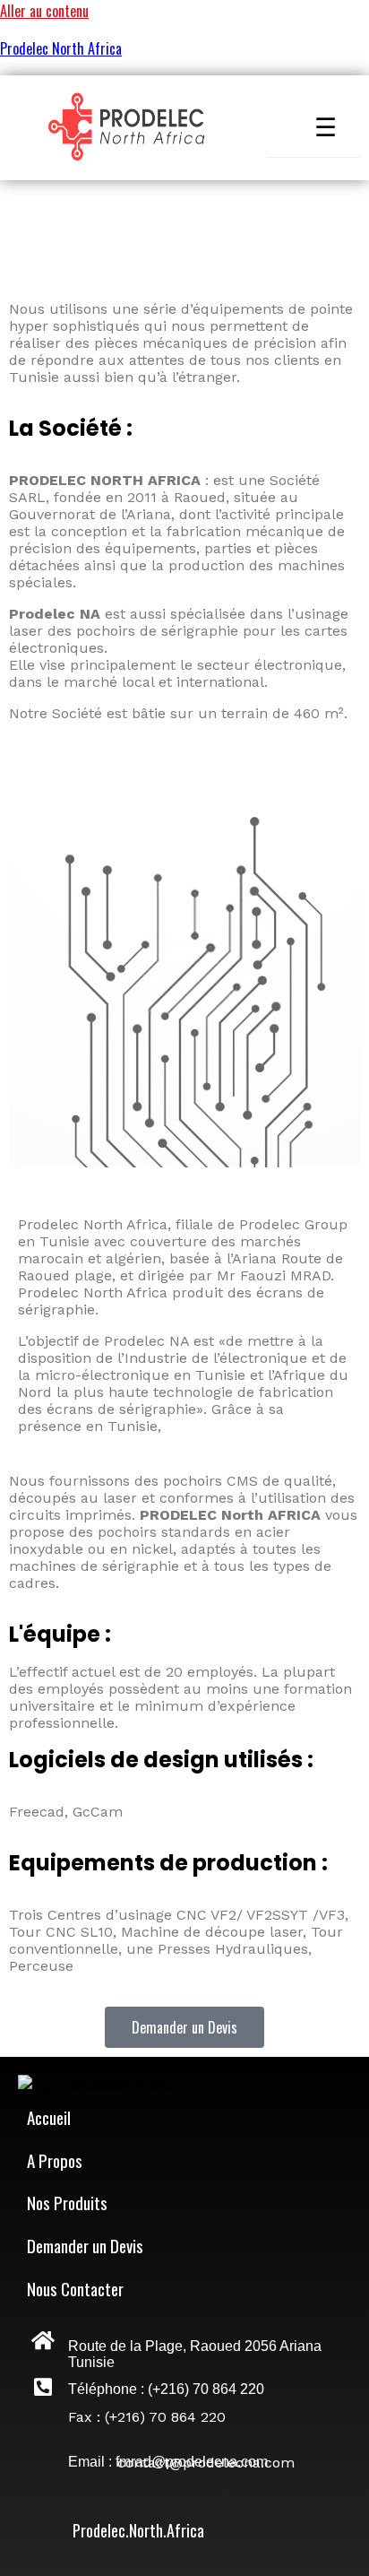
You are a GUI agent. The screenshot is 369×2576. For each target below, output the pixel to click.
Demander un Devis (85, 2245)
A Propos (55, 2160)
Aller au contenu (44, 11)
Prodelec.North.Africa (138, 2530)
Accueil (49, 2117)
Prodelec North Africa (61, 48)
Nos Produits (67, 2202)
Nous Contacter (75, 2288)
